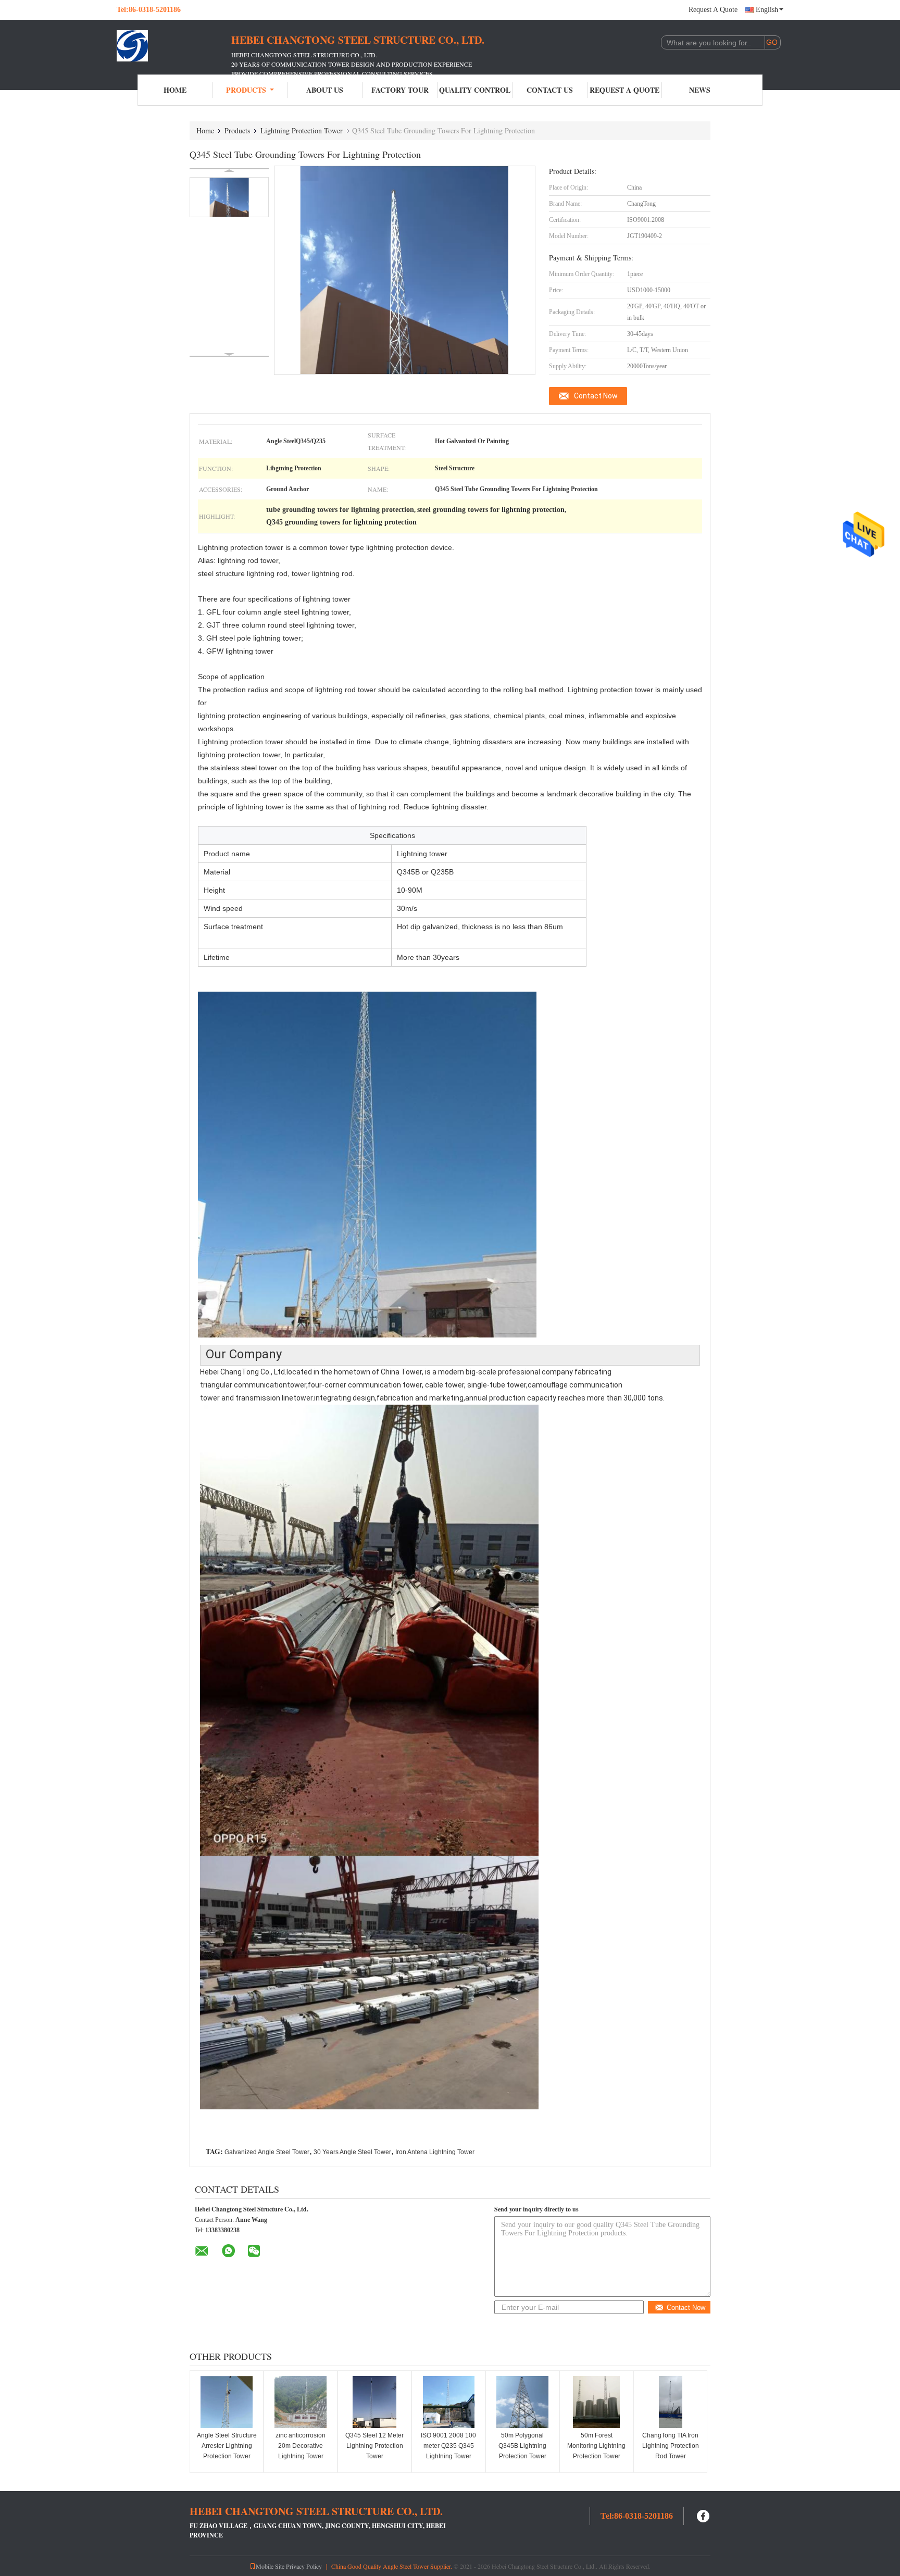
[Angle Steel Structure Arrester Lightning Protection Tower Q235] (227, 2402)
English (767, 10)
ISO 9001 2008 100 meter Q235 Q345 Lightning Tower (448, 2446)
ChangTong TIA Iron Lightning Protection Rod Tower (671, 2446)
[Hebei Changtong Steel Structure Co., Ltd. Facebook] (704, 2515)
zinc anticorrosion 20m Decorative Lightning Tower (301, 2446)
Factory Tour (400, 90)
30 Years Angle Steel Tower (352, 2152)
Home (175, 90)
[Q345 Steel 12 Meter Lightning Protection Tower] (374, 2402)
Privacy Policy (304, 2566)
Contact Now (596, 396)
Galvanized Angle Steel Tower (267, 2152)
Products (246, 90)
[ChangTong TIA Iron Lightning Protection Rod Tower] (670, 2402)
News (700, 90)
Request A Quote (713, 10)
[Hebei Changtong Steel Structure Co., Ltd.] (174, 46)
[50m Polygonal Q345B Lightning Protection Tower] (522, 2402)
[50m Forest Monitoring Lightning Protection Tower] (596, 2402)
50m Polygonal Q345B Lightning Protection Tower (522, 2446)
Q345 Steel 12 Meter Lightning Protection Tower (374, 2446)
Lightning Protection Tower (302, 130)
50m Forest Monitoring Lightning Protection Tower (596, 2446)
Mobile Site (270, 2566)
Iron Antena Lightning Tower (435, 2152)
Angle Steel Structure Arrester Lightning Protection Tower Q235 (227, 2451)
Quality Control (475, 90)
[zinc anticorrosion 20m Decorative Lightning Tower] (301, 2402)
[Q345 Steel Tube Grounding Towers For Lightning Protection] (229, 197)
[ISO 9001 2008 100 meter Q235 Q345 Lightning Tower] (448, 2402)
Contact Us (550, 90)
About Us (325, 90)
